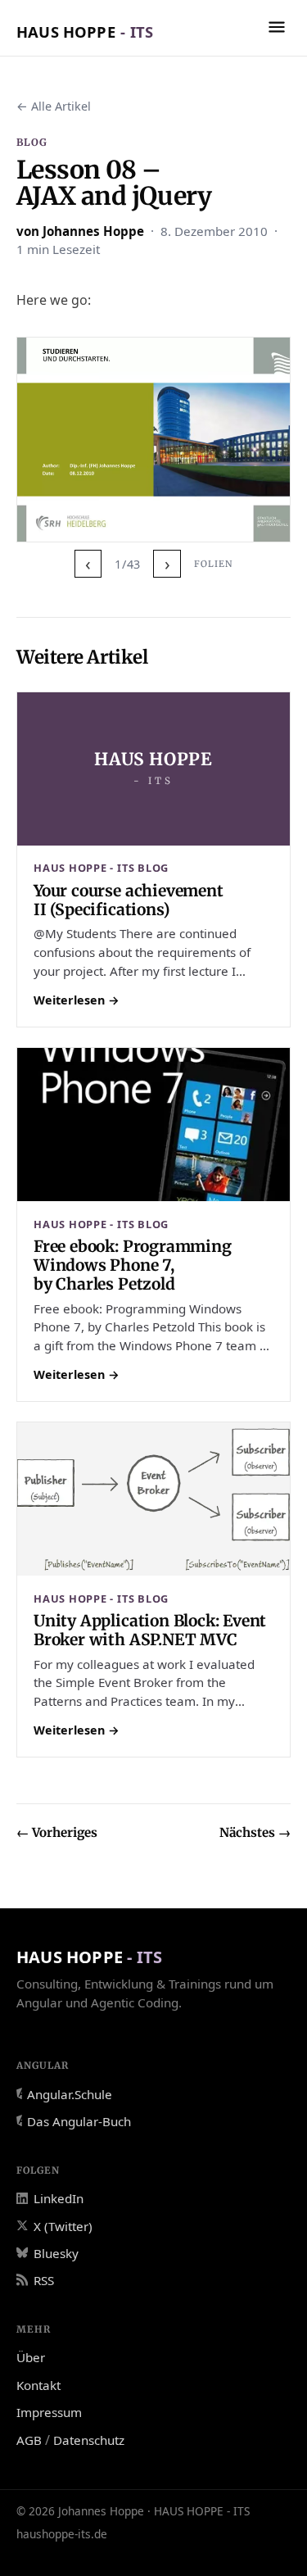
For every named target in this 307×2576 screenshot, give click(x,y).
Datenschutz (89, 2440)
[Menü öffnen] (277, 27)
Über (31, 2357)
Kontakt (38, 2385)
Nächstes (255, 1832)
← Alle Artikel (54, 106)
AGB (29, 2440)
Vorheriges (57, 1832)
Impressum (49, 2412)
